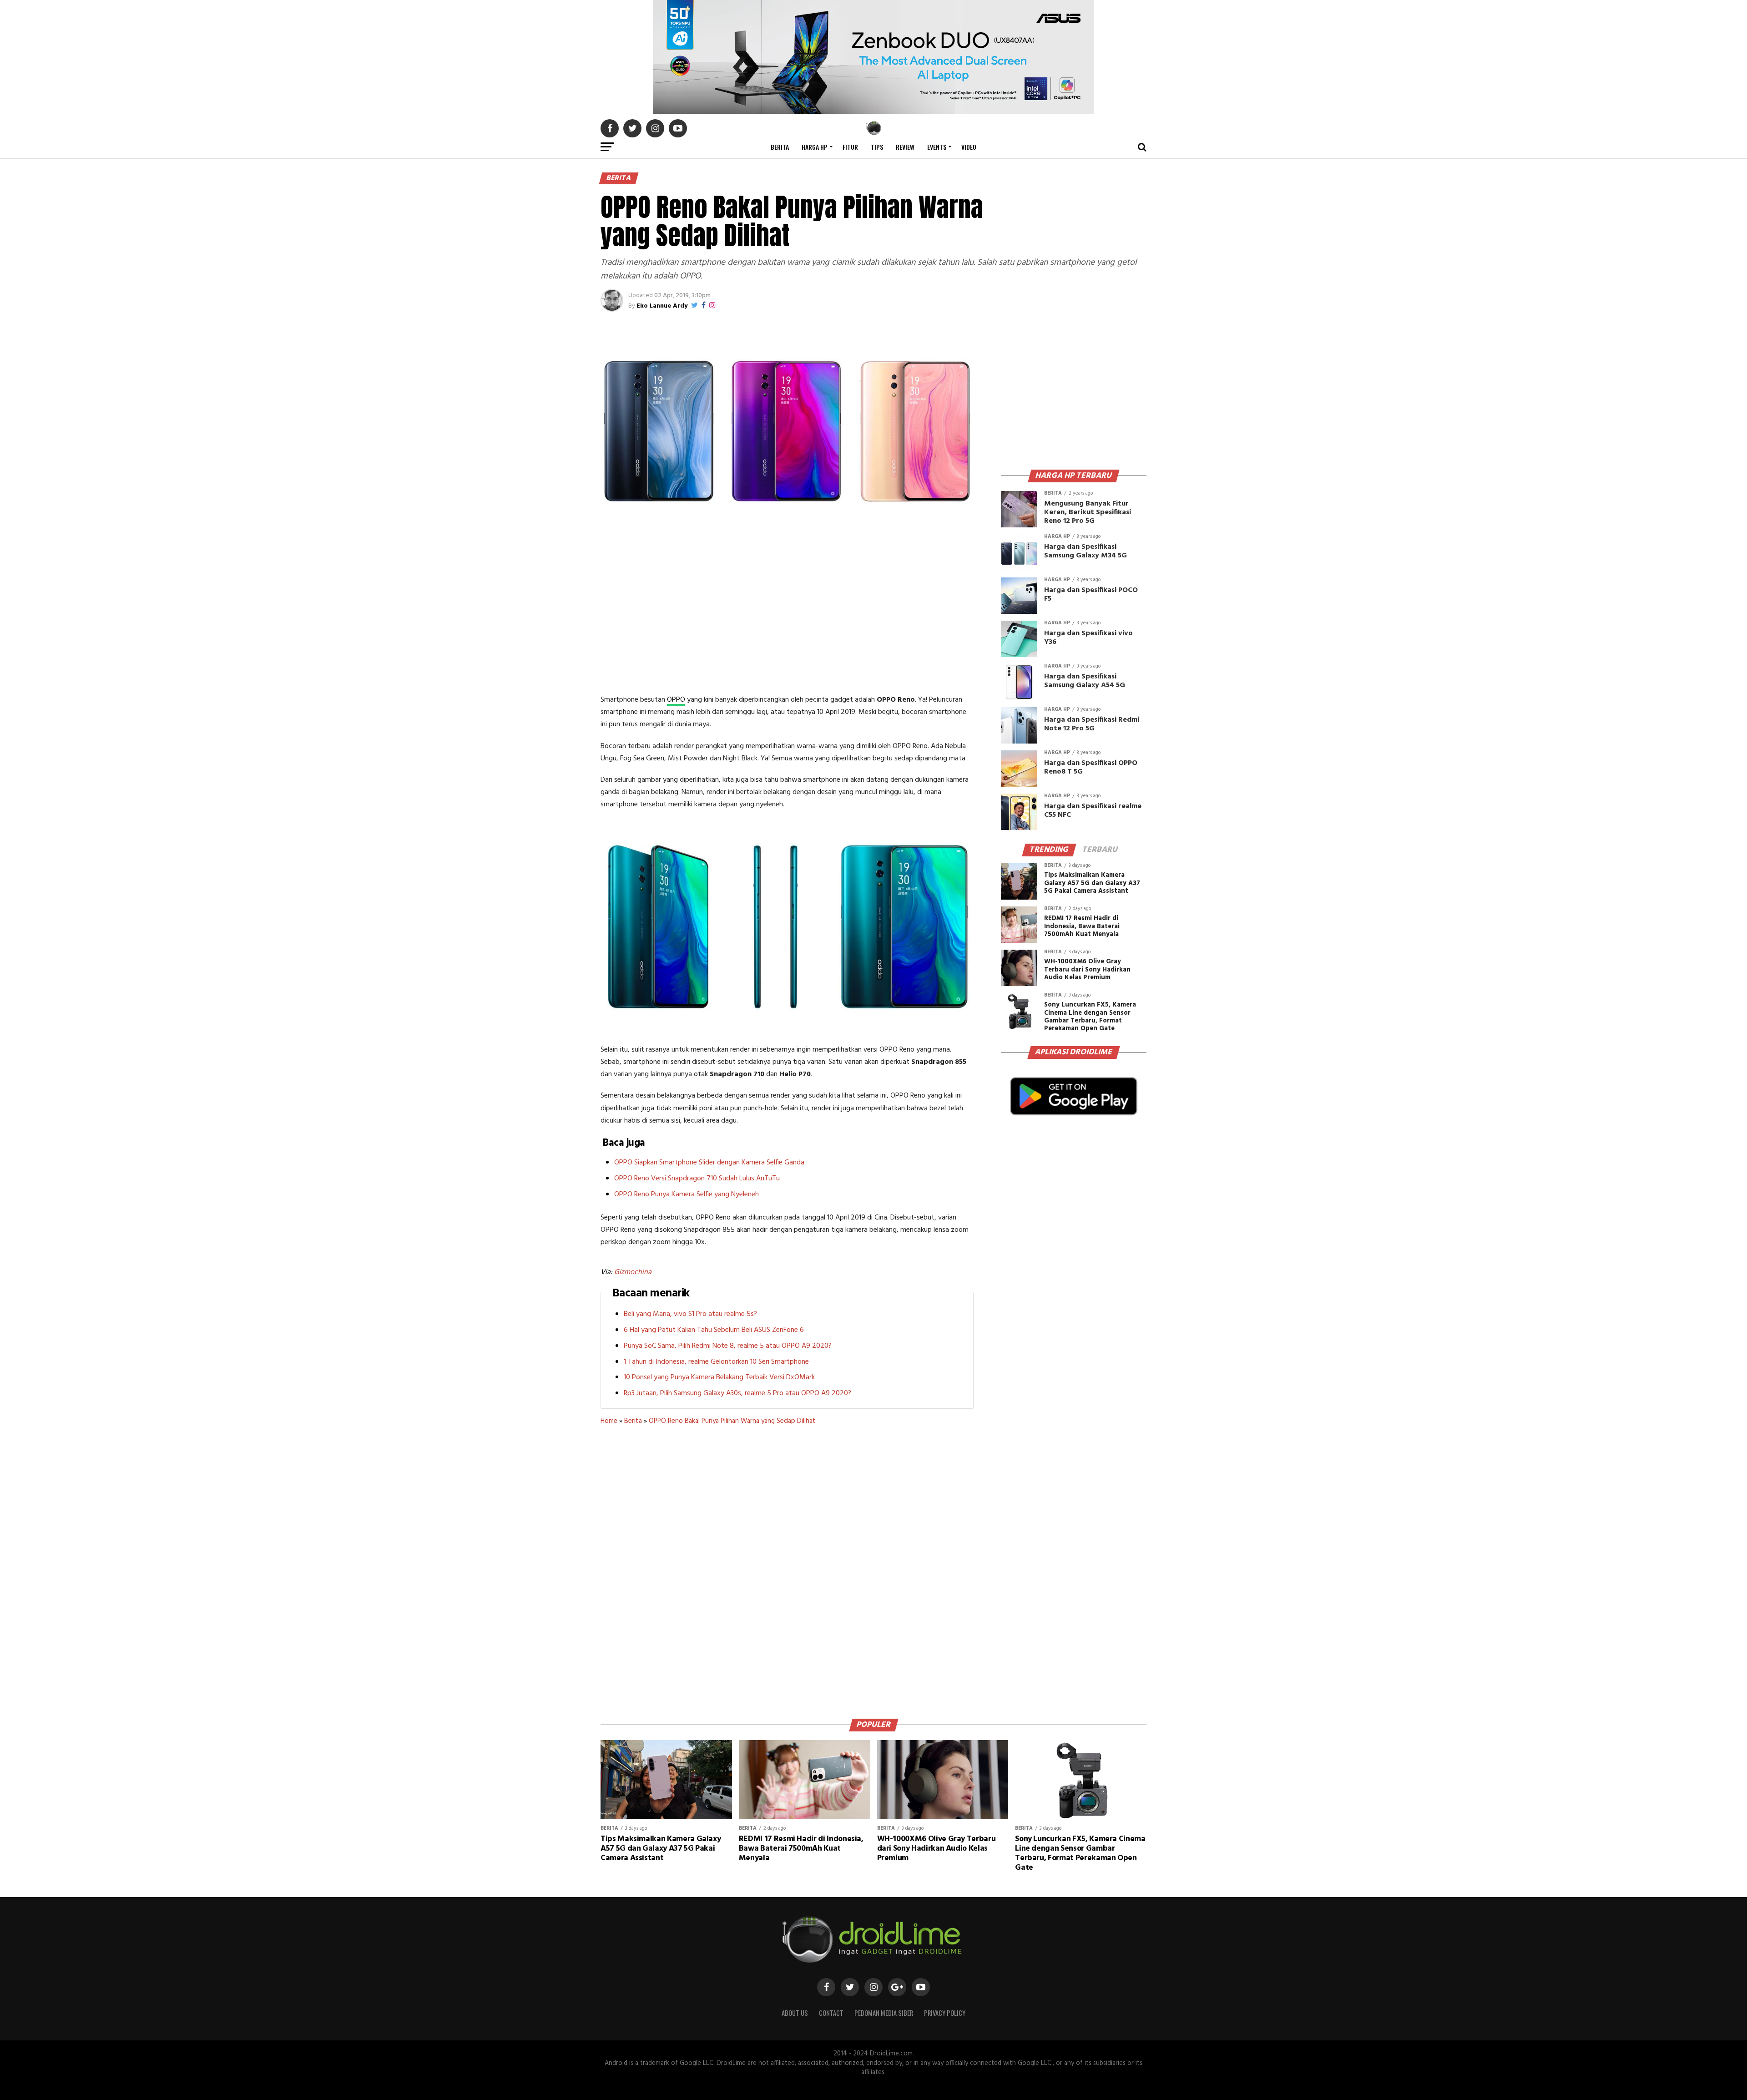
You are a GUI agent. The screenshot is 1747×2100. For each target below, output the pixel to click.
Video (969, 147)
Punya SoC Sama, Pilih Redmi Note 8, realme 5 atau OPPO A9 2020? (728, 1346)
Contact (831, 2013)
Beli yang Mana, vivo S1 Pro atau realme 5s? (690, 1314)
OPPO (676, 700)
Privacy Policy (945, 2013)
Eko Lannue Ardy (662, 306)
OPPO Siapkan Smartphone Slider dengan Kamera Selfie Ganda (709, 1163)
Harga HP (815, 147)
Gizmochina (633, 1272)
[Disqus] (787, 1569)
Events (937, 147)
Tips (877, 147)
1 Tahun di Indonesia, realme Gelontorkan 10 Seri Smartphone (716, 1362)
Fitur (850, 147)
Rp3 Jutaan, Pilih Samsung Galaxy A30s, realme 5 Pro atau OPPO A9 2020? (737, 1393)
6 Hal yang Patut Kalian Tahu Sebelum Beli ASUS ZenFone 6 (714, 1330)
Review (905, 147)
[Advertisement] (787, 617)
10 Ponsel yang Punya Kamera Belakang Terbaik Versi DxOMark (719, 1377)
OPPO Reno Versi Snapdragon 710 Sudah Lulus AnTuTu (697, 1179)
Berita (780, 147)
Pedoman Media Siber (884, 2013)
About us (795, 2013)
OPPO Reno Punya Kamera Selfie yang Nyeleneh (687, 1194)
